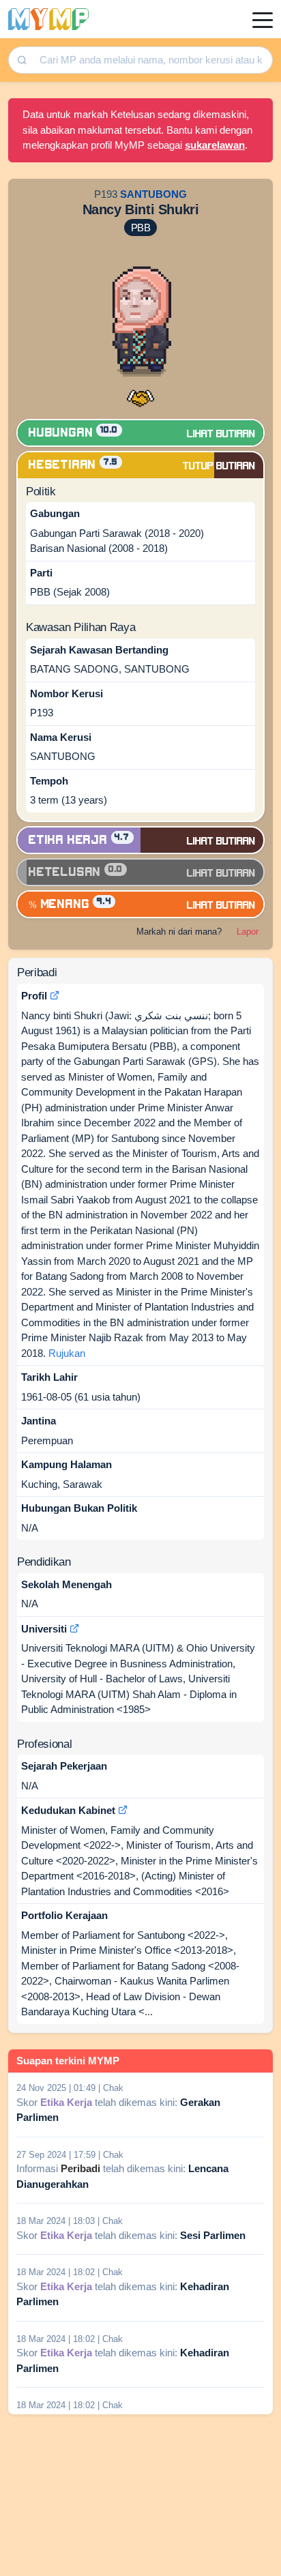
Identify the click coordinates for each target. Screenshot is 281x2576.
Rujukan (67, 1353)
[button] (140, 396)
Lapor (248, 932)
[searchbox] (152, 60)
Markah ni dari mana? (179, 932)
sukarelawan (215, 145)
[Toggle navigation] (263, 19)
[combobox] (151, 60)
